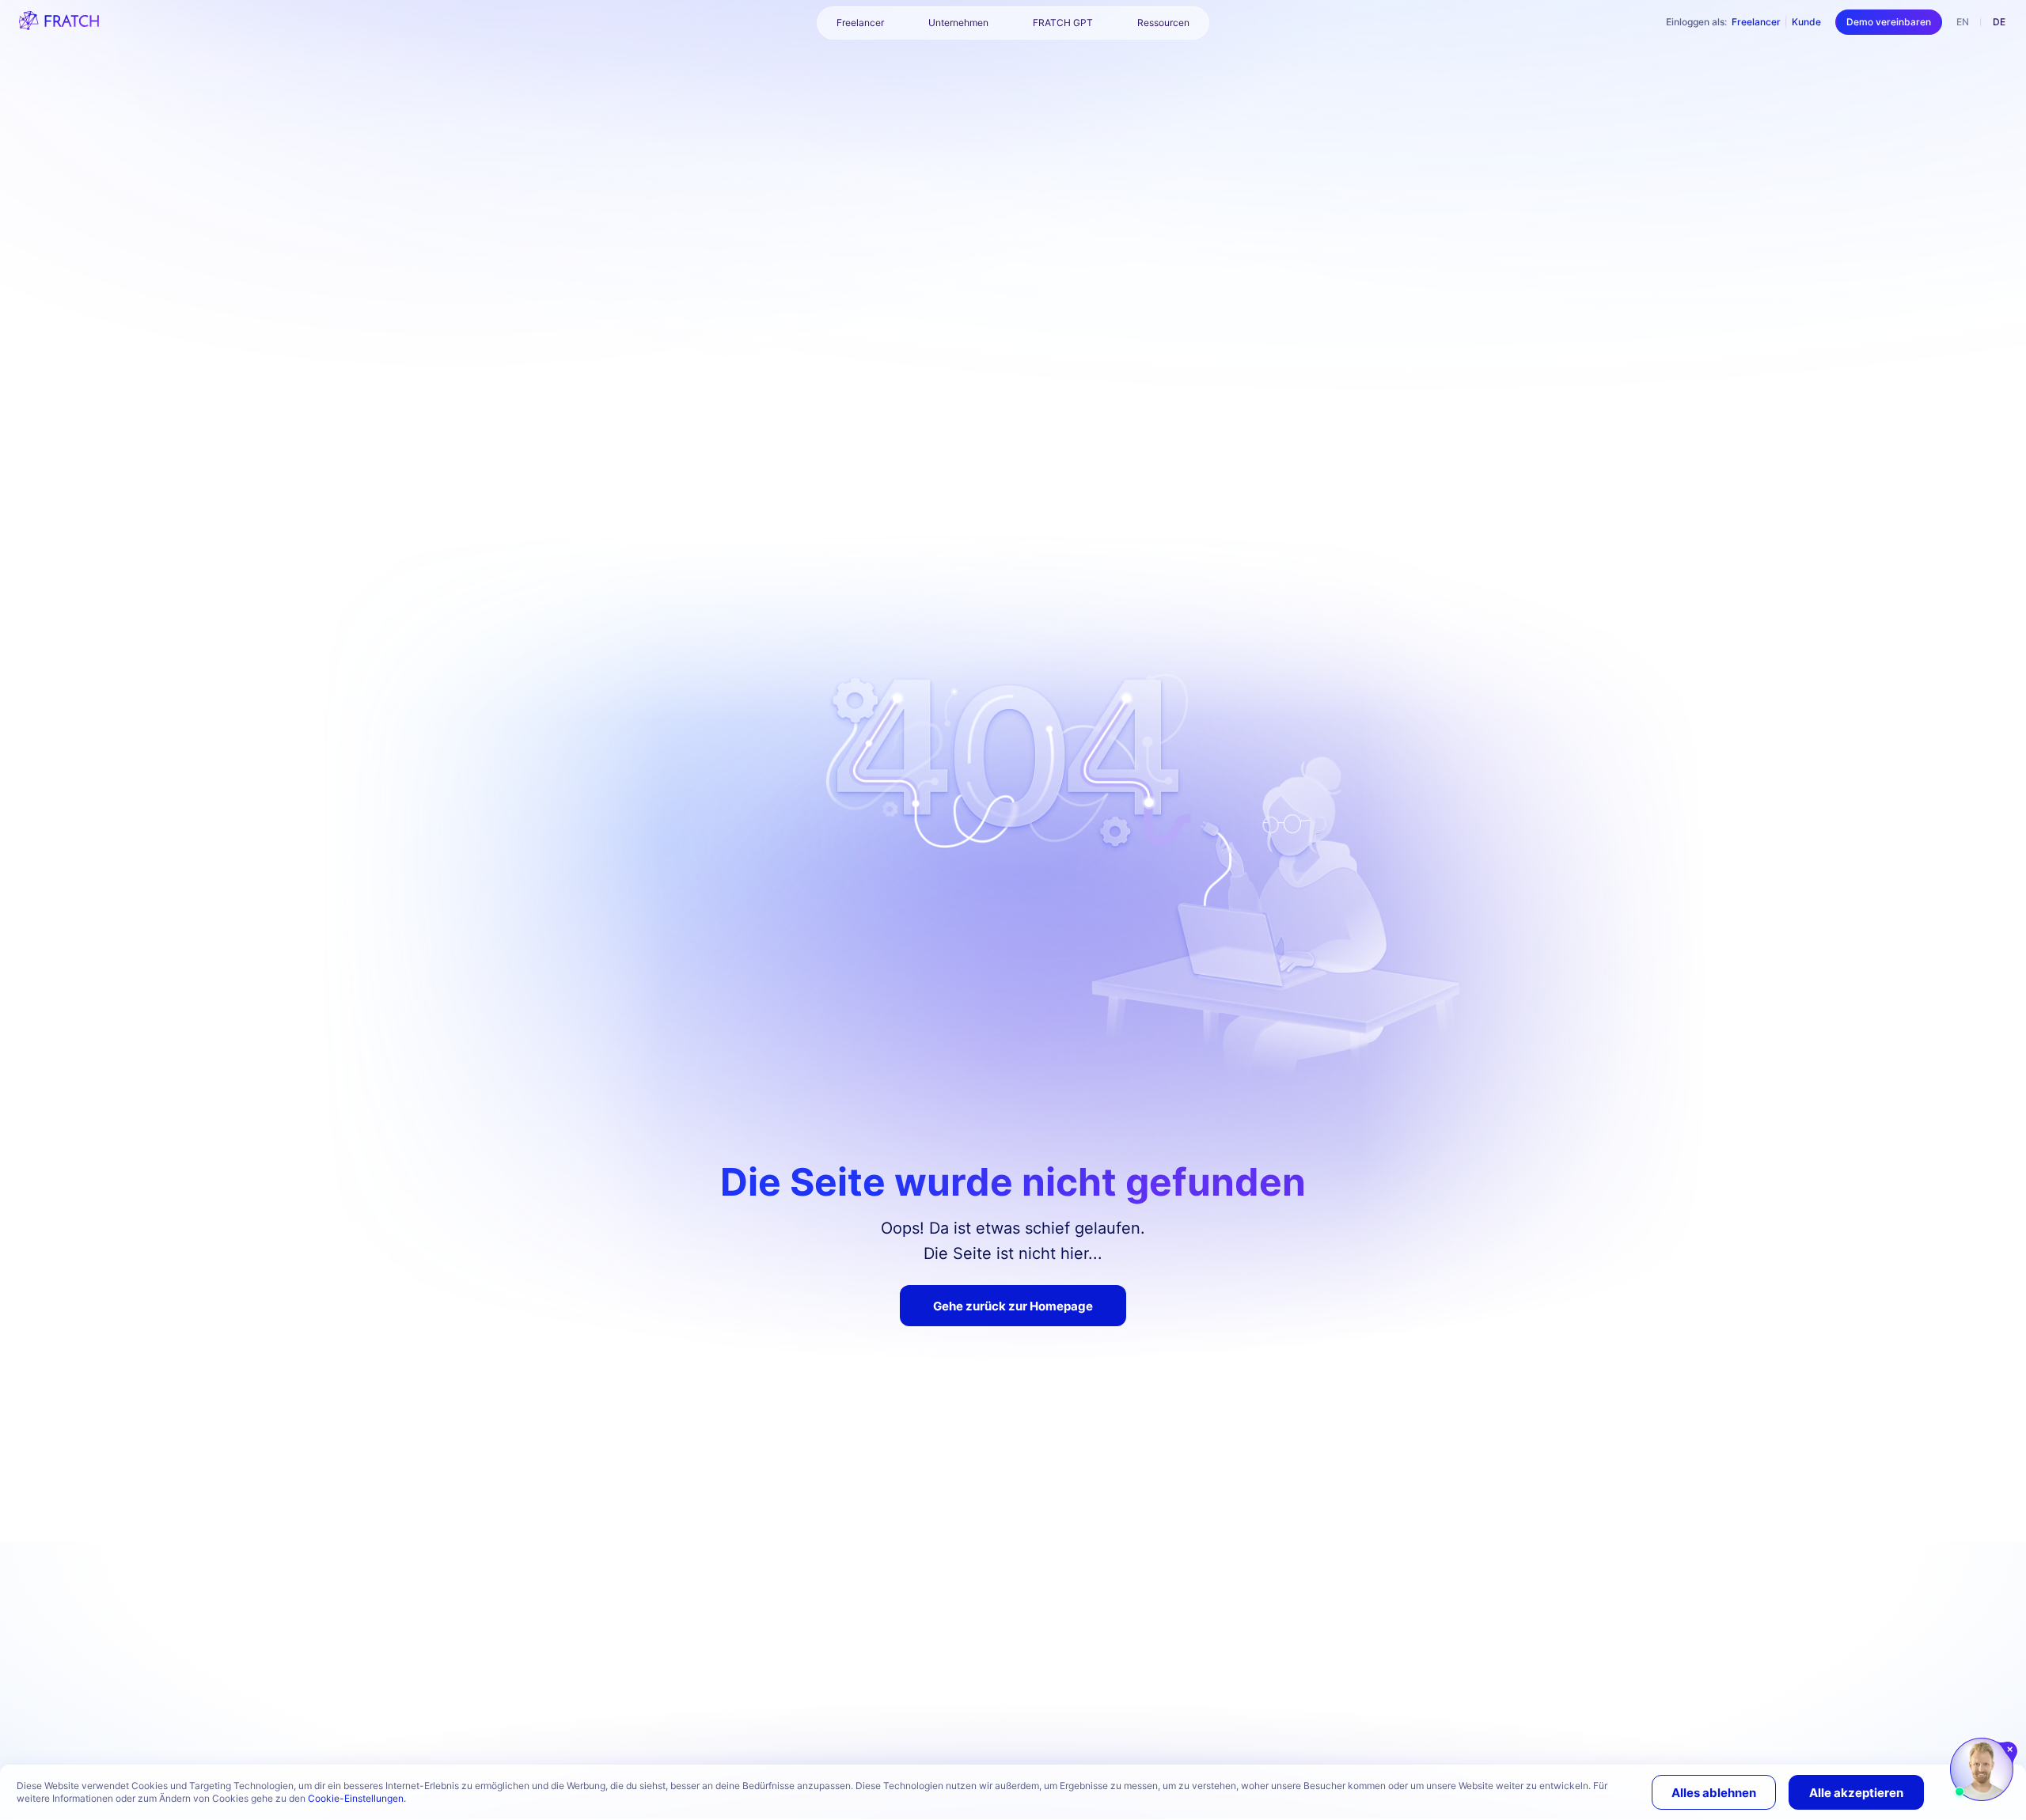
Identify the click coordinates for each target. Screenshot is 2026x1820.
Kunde (1806, 22)
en (1963, 22)
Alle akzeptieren (1856, 1793)
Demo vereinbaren (1889, 22)
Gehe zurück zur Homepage (1013, 1306)
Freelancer (1756, 22)
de (1999, 22)
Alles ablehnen (1714, 1793)
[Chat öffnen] (1982, 1769)
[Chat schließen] (2011, 1750)
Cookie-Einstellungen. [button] (357, 1798)
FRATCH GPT (1063, 23)
